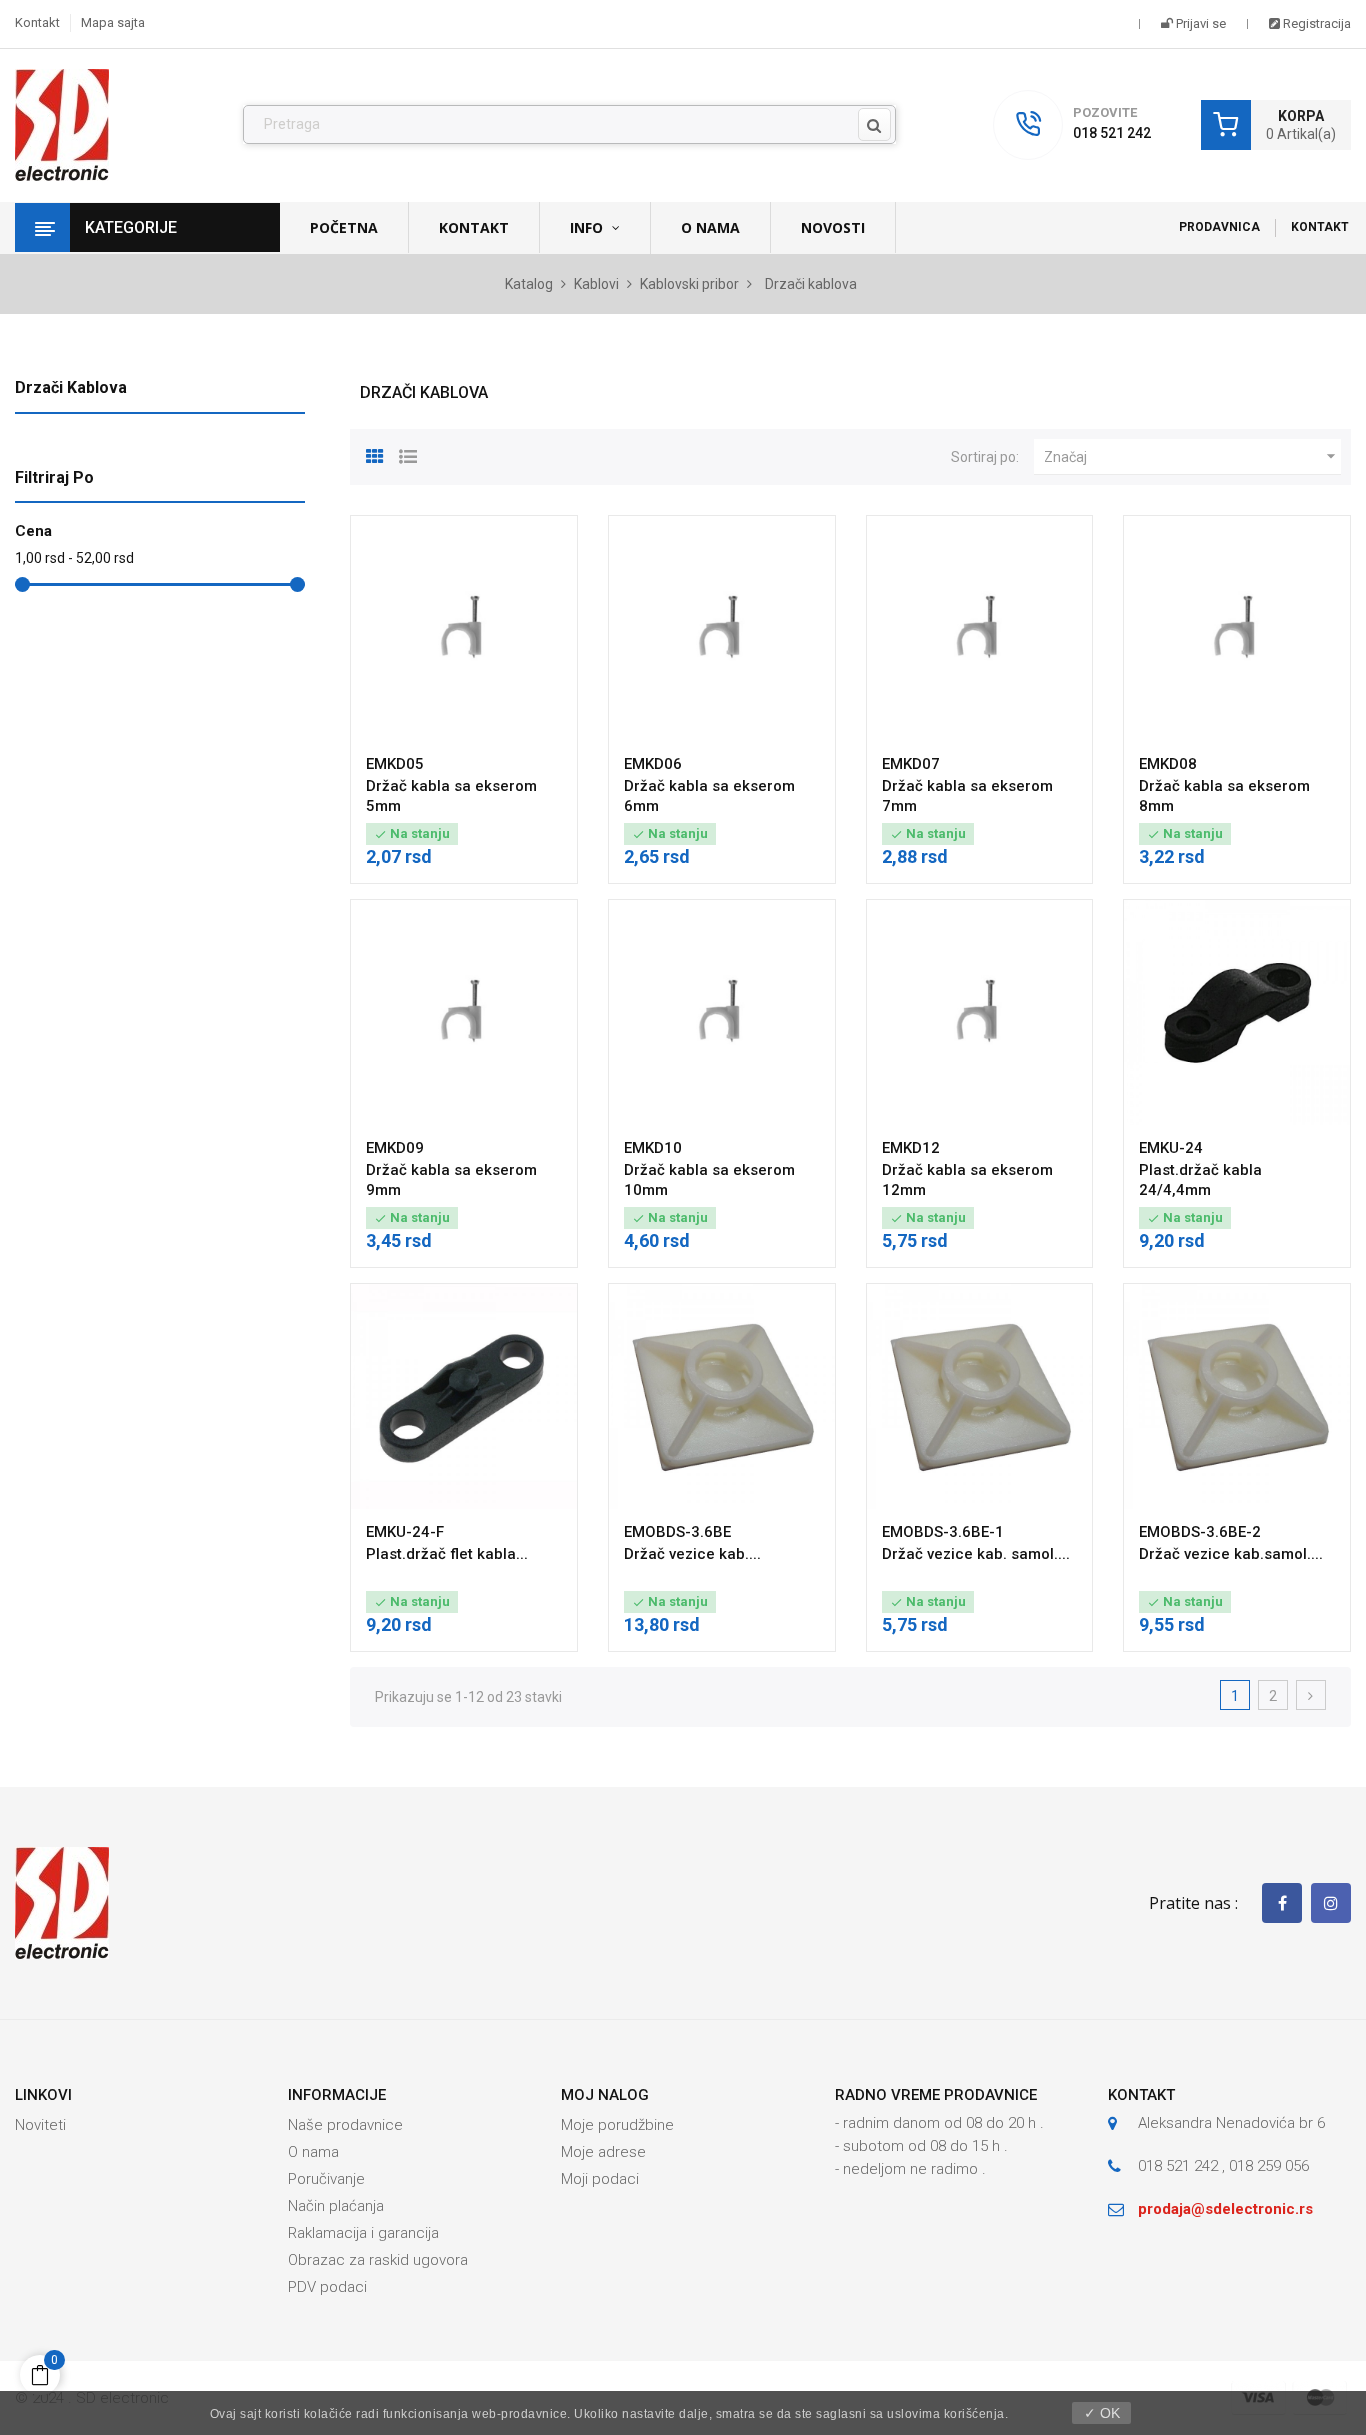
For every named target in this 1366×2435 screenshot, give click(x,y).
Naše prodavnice (345, 2125)
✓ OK (1102, 2413)
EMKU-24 (1171, 1148)
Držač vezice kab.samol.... (1231, 1554)
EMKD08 (1168, 764)
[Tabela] (375, 454)
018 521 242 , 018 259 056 (1223, 2166)
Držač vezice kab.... (692, 1554)
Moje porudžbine (617, 2125)
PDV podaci (327, 2287)
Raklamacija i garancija (363, 2233)
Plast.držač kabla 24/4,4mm (1200, 1180)
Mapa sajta (113, 22)
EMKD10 (653, 1148)
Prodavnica (1219, 227)
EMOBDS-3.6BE (677, 1532)
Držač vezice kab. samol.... (976, 1554)
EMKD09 (395, 1148)
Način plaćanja (336, 2206)
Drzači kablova (71, 387)
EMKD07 (911, 764)
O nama (313, 2152)
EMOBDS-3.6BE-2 (1200, 1532)
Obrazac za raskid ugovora (378, 2260)
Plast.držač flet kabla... (447, 1554)
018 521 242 (1112, 133)
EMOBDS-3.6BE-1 (943, 1532)
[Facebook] (1282, 1903)
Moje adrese (603, 2152)
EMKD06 (653, 764)
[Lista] (408, 454)
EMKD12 (911, 1148)
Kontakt (37, 22)
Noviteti (40, 2125)
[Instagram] (1331, 1903)
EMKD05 (395, 764)
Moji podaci (600, 2179)
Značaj (1192, 456)
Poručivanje (326, 2179)
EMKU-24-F (405, 1532)
